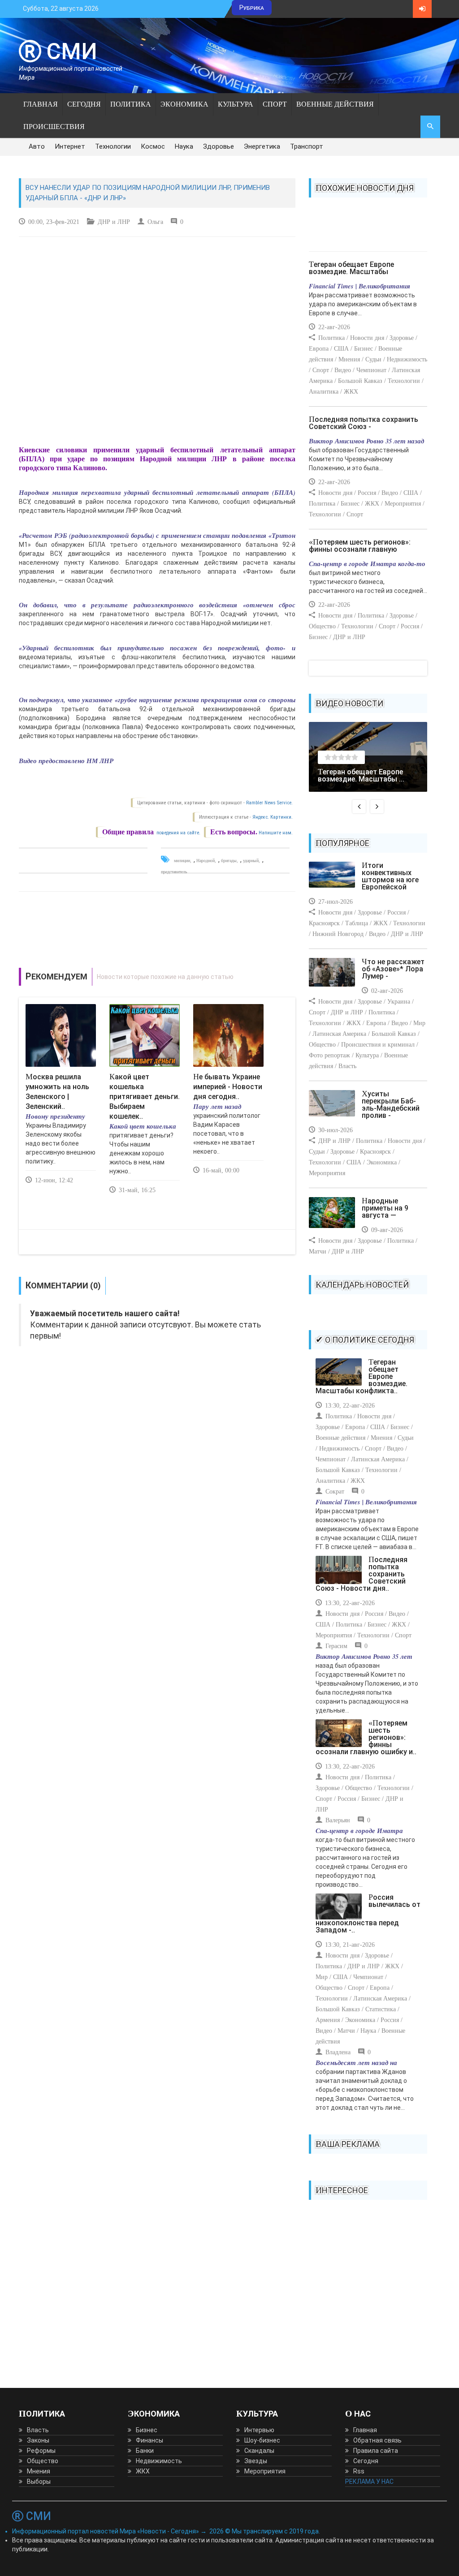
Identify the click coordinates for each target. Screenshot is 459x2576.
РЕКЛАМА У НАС (369, 2482)
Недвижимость (159, 2461)
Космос (153, 146)
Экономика (184, 104)
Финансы (149, 2440)
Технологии (113, 146)
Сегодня (84, 104)
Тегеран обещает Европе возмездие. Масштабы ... (361, 775)
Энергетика (262, 146)
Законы (38, 2440)
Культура (236, 104)
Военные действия (335, 104)
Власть (38, 2430)
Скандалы (259, 2451)
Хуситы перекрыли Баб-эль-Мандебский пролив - (391, 1105)
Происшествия (54, 127)
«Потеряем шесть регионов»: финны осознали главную (360, 546)
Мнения (39, 2471)
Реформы (41, 2451)
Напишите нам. (276, 833)
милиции (182, 861)
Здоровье (219, 146)
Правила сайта (376, 2451)
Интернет (70, 146)
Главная (41, 104)
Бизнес (147, 2430)
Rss (359, 2471)
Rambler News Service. (269, 803)
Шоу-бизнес (262, 2440)
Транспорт (307, 146)
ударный (251, 861)
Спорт (275, 104)
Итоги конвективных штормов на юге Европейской (390, 876)
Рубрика (252, 8)
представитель (174, 872)
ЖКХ (143, 2471)
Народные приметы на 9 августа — (385, 1208)
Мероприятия (265, 2471)
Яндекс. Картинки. (273, 817)
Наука (184, 146)
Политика (131, 104)
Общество (43, 2461)
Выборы (39, 2482)
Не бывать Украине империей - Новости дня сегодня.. (228, 1087)
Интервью (259, 2430)
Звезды (256, 2461)
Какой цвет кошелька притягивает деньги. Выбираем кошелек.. (145, 1097)
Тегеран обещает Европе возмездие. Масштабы (351, 268)
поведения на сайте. (178, 833)
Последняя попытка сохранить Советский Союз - (364, 423)
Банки (145, 2451)
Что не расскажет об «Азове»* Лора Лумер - (393, 969)
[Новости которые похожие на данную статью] (157, 977)
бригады (229, 861)
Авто (37, 146)
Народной (206, 861)
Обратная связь (377, 2440)
